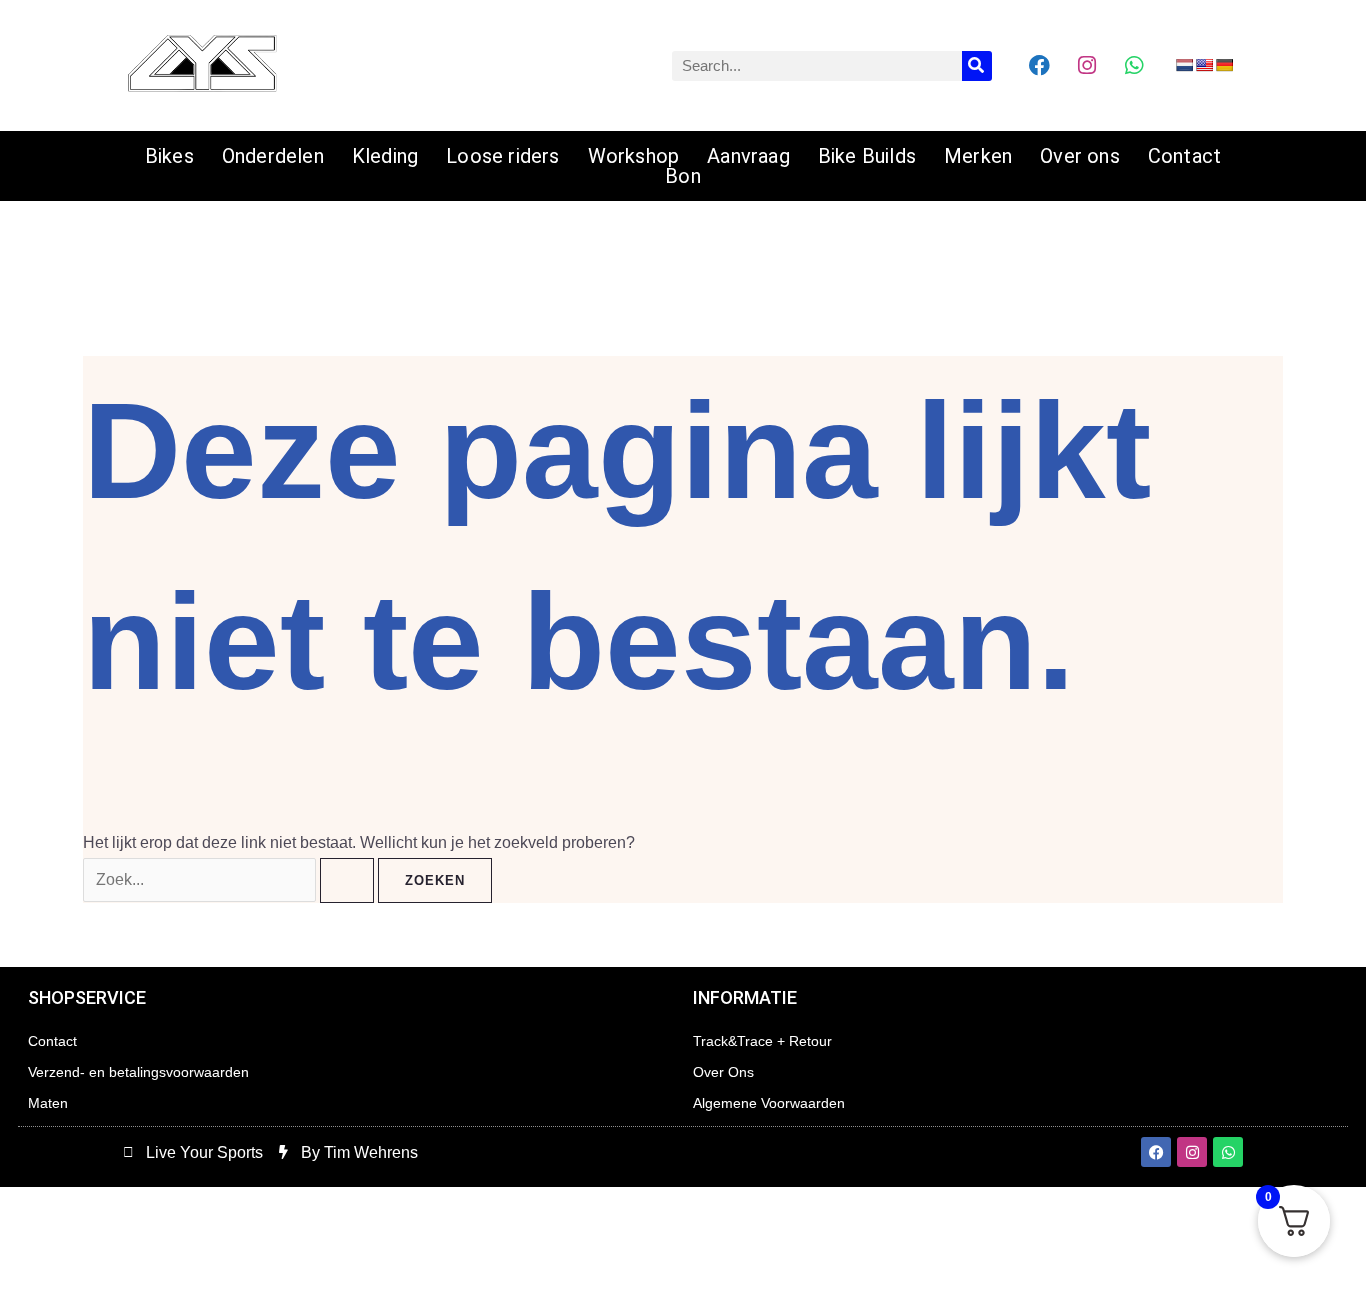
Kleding (385, 156)
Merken (978, 156)
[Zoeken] (977, 66)
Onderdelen (273, 156)
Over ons (1080, 156)
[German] (1224, 65)
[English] (1204, 65)
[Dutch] (1184, 65)
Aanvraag (748, 156)
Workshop (634, 156)
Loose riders (502, 156)
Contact (1184, 156)
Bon (683, 176)
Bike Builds (867, 156)
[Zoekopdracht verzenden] (347, 880)
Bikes (169, 156)
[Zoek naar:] (230, 879)
